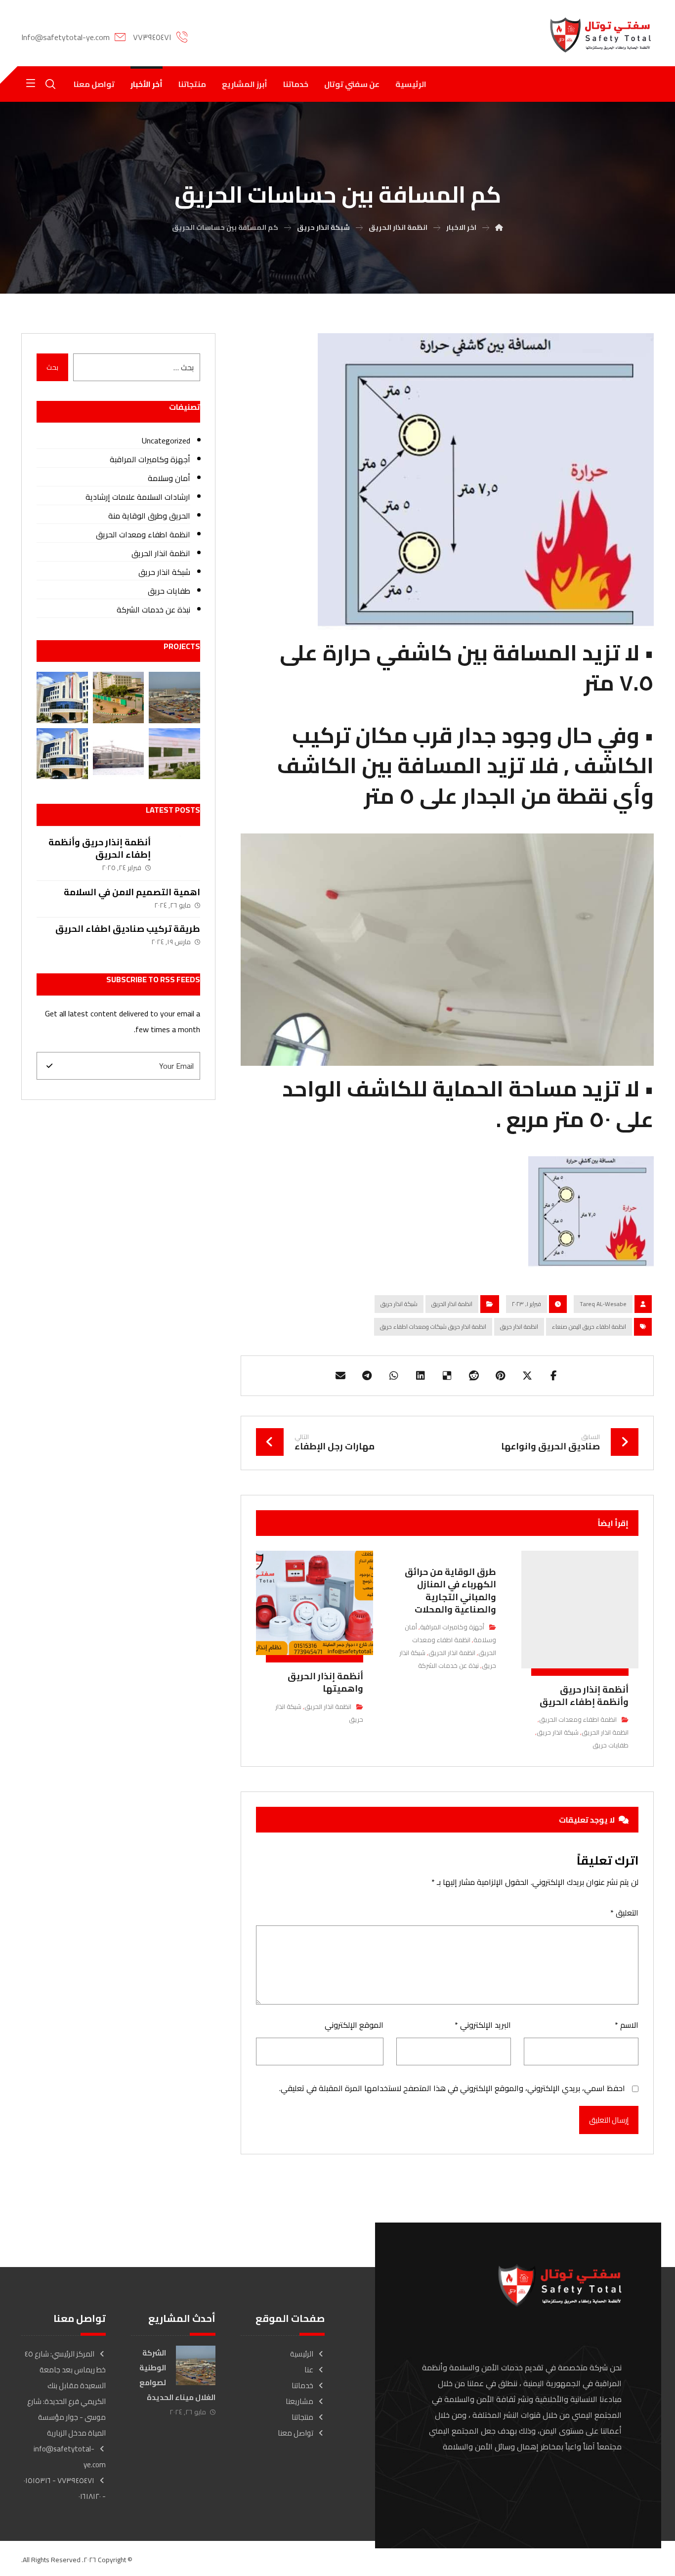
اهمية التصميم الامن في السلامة (132, 892)
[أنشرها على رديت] (474, 1376)
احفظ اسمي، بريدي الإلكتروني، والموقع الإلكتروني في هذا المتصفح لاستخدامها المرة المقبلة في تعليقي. (452, 2088)
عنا (309, 2370)
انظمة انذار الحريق (452, 1304)
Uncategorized (166, 440)
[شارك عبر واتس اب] (394, 1376)
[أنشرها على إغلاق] (527, 1376)
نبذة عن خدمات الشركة (448, 1665)
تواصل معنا (295, 2433)
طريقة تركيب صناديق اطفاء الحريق (128, 929)
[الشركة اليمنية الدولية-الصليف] (118, 754)
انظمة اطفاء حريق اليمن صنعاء (589, 1327)
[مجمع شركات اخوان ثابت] (174, 754)
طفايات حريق (611, 1745)
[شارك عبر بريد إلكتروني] (340, 1376)
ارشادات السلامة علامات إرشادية (138, 497)
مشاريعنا (299, 2401)
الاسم (627, 2025)
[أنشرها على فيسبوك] (554, 1376)
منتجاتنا (302, 2417)
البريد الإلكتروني (483, 2025)
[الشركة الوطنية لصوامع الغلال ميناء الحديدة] (174, 697)
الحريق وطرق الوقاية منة (149, 516)
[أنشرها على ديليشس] (447, 1376)
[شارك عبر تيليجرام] (367, 1376)
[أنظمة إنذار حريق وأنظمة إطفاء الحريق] (180, 856)
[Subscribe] (49, 1066)
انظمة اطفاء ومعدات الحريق (578, 1719)
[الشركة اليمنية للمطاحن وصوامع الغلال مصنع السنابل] (118, 697)
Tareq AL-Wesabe (603, 1304)
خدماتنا (302, 2385)
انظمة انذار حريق (519, 1327)
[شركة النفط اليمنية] (62, 697)
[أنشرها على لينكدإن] (421, 1376)
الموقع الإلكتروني (354, 2025)
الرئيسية (302, 2354)
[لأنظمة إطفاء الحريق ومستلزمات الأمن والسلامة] (600, 35)
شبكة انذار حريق (399, 1304)
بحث (52, 367)
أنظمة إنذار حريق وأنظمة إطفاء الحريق (100, 848)
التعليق (624, 1913)
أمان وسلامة (169, 478)
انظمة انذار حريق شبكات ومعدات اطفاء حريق (433, 1327)
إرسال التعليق (609, 2120)
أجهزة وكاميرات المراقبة (452, 1627)
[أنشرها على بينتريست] (501, 1376)
